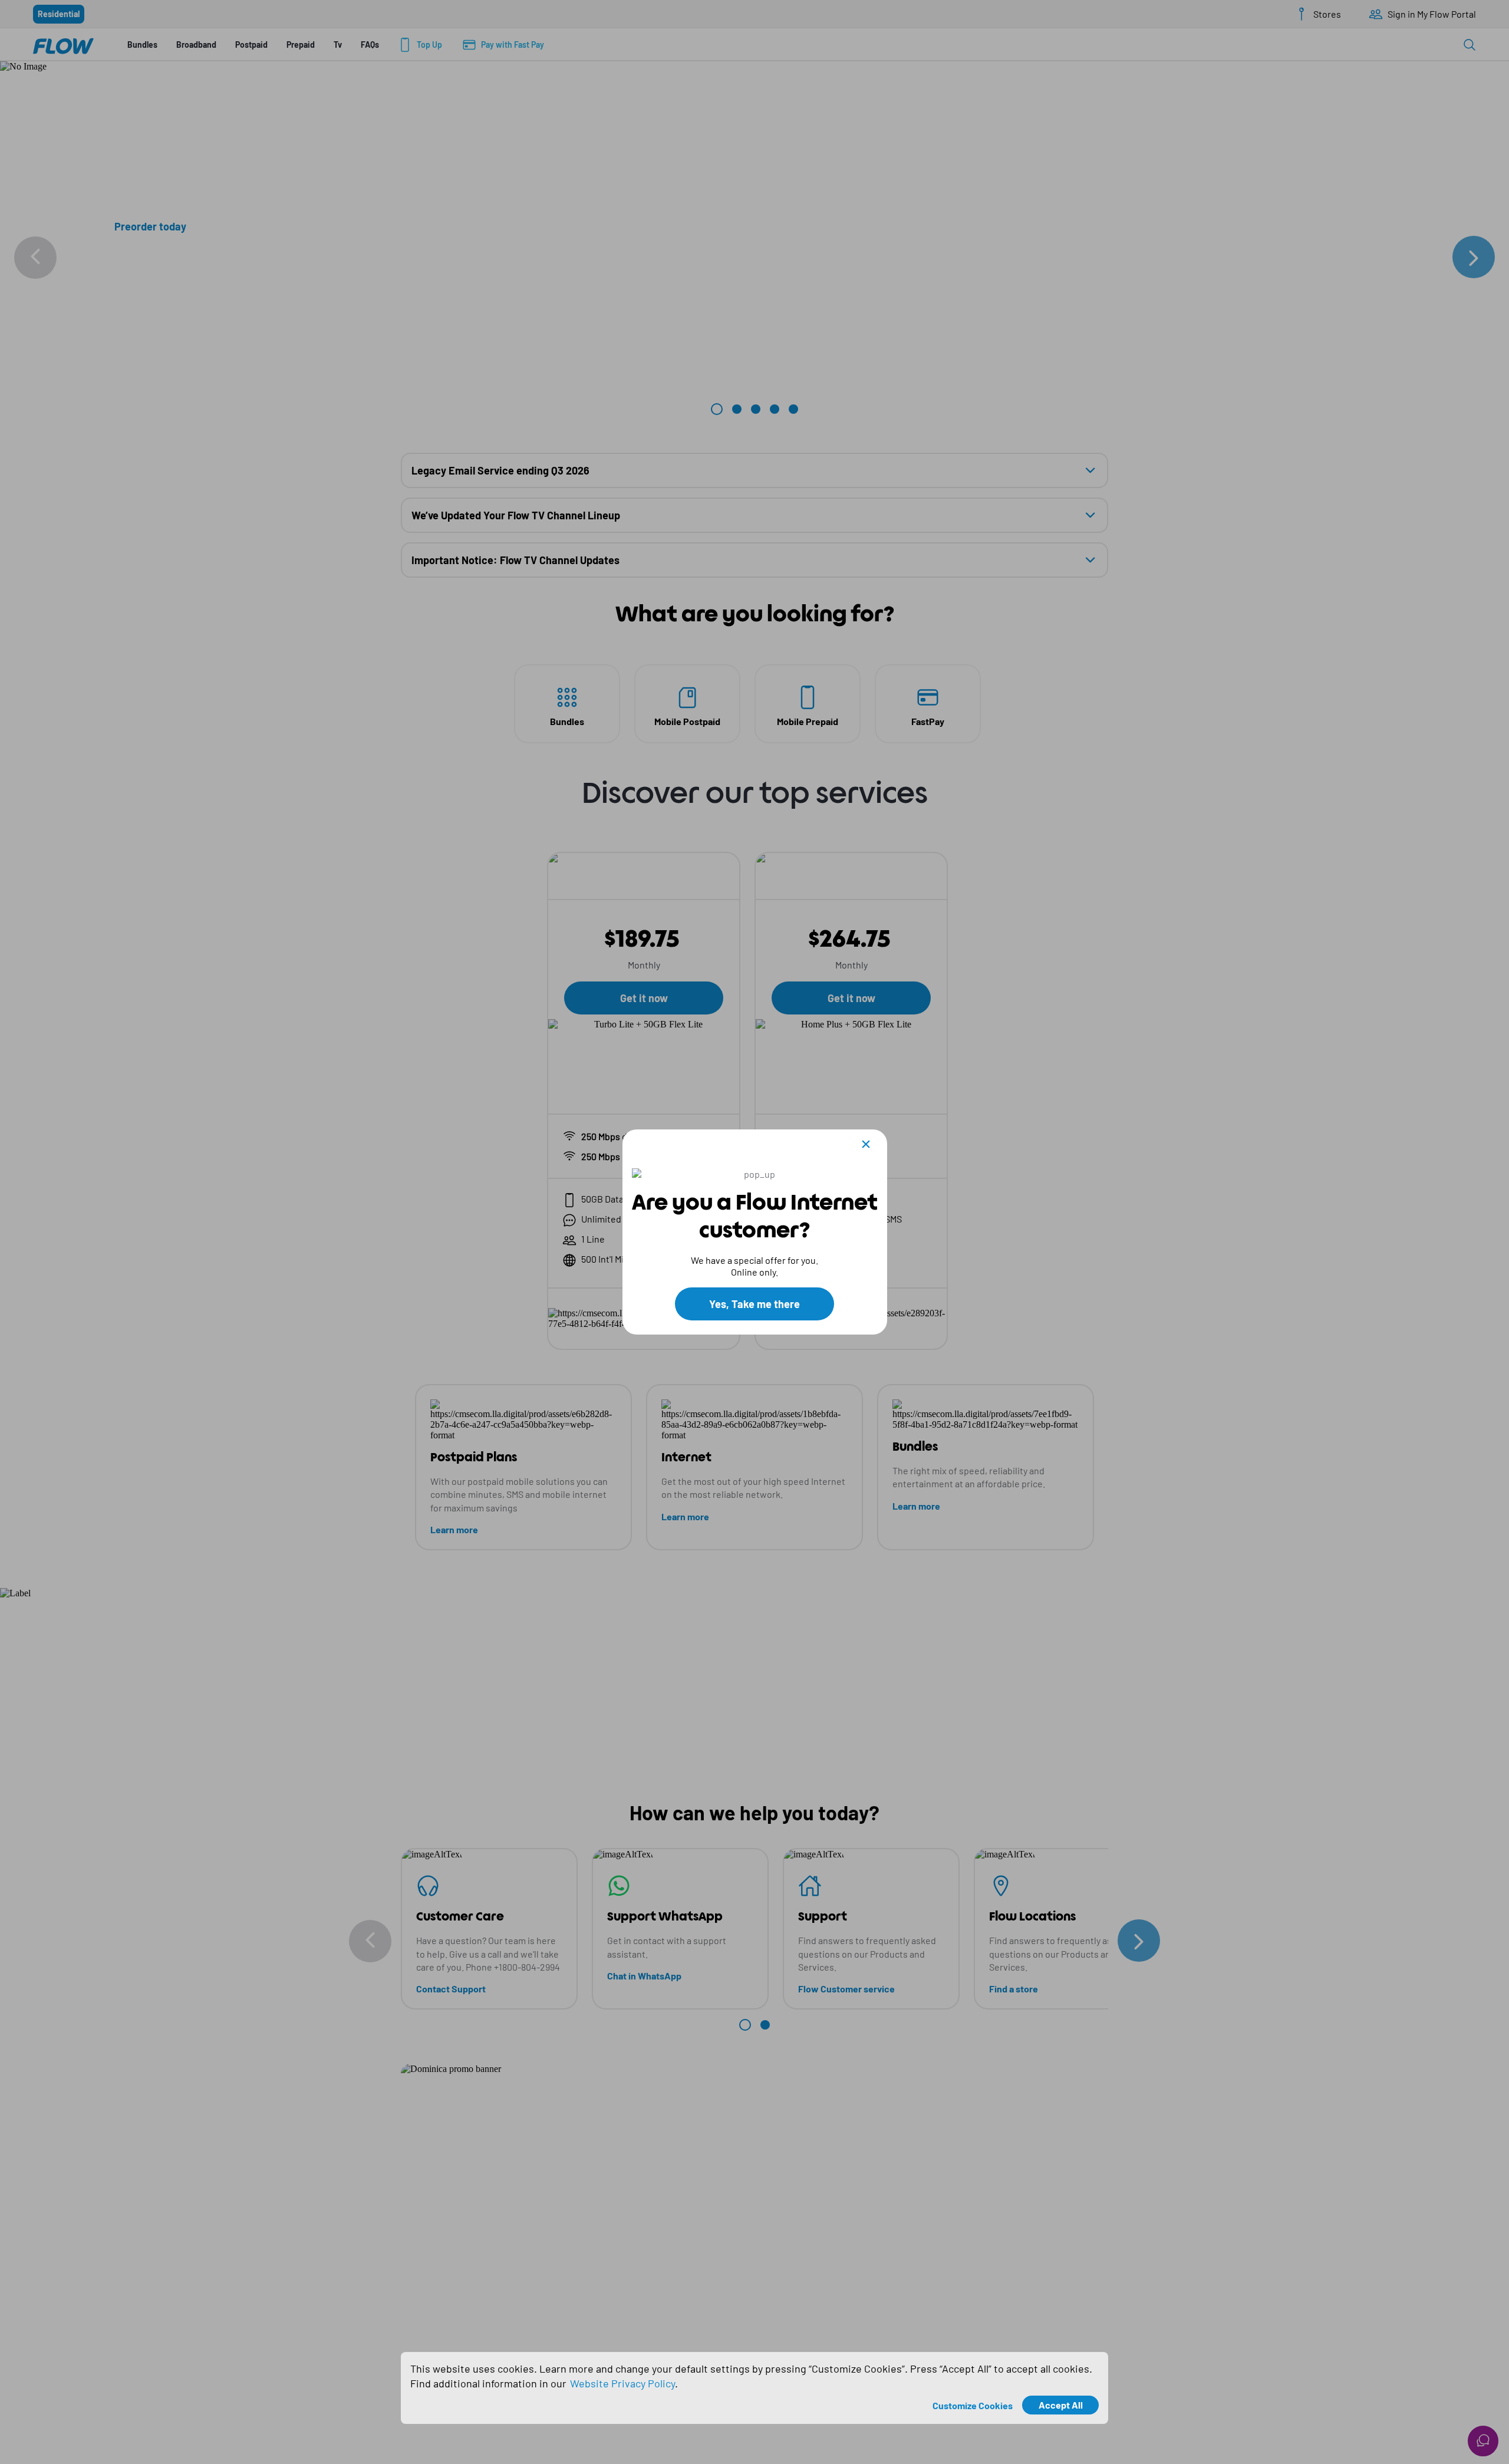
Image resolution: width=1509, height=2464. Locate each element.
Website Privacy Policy (622, 2383)
